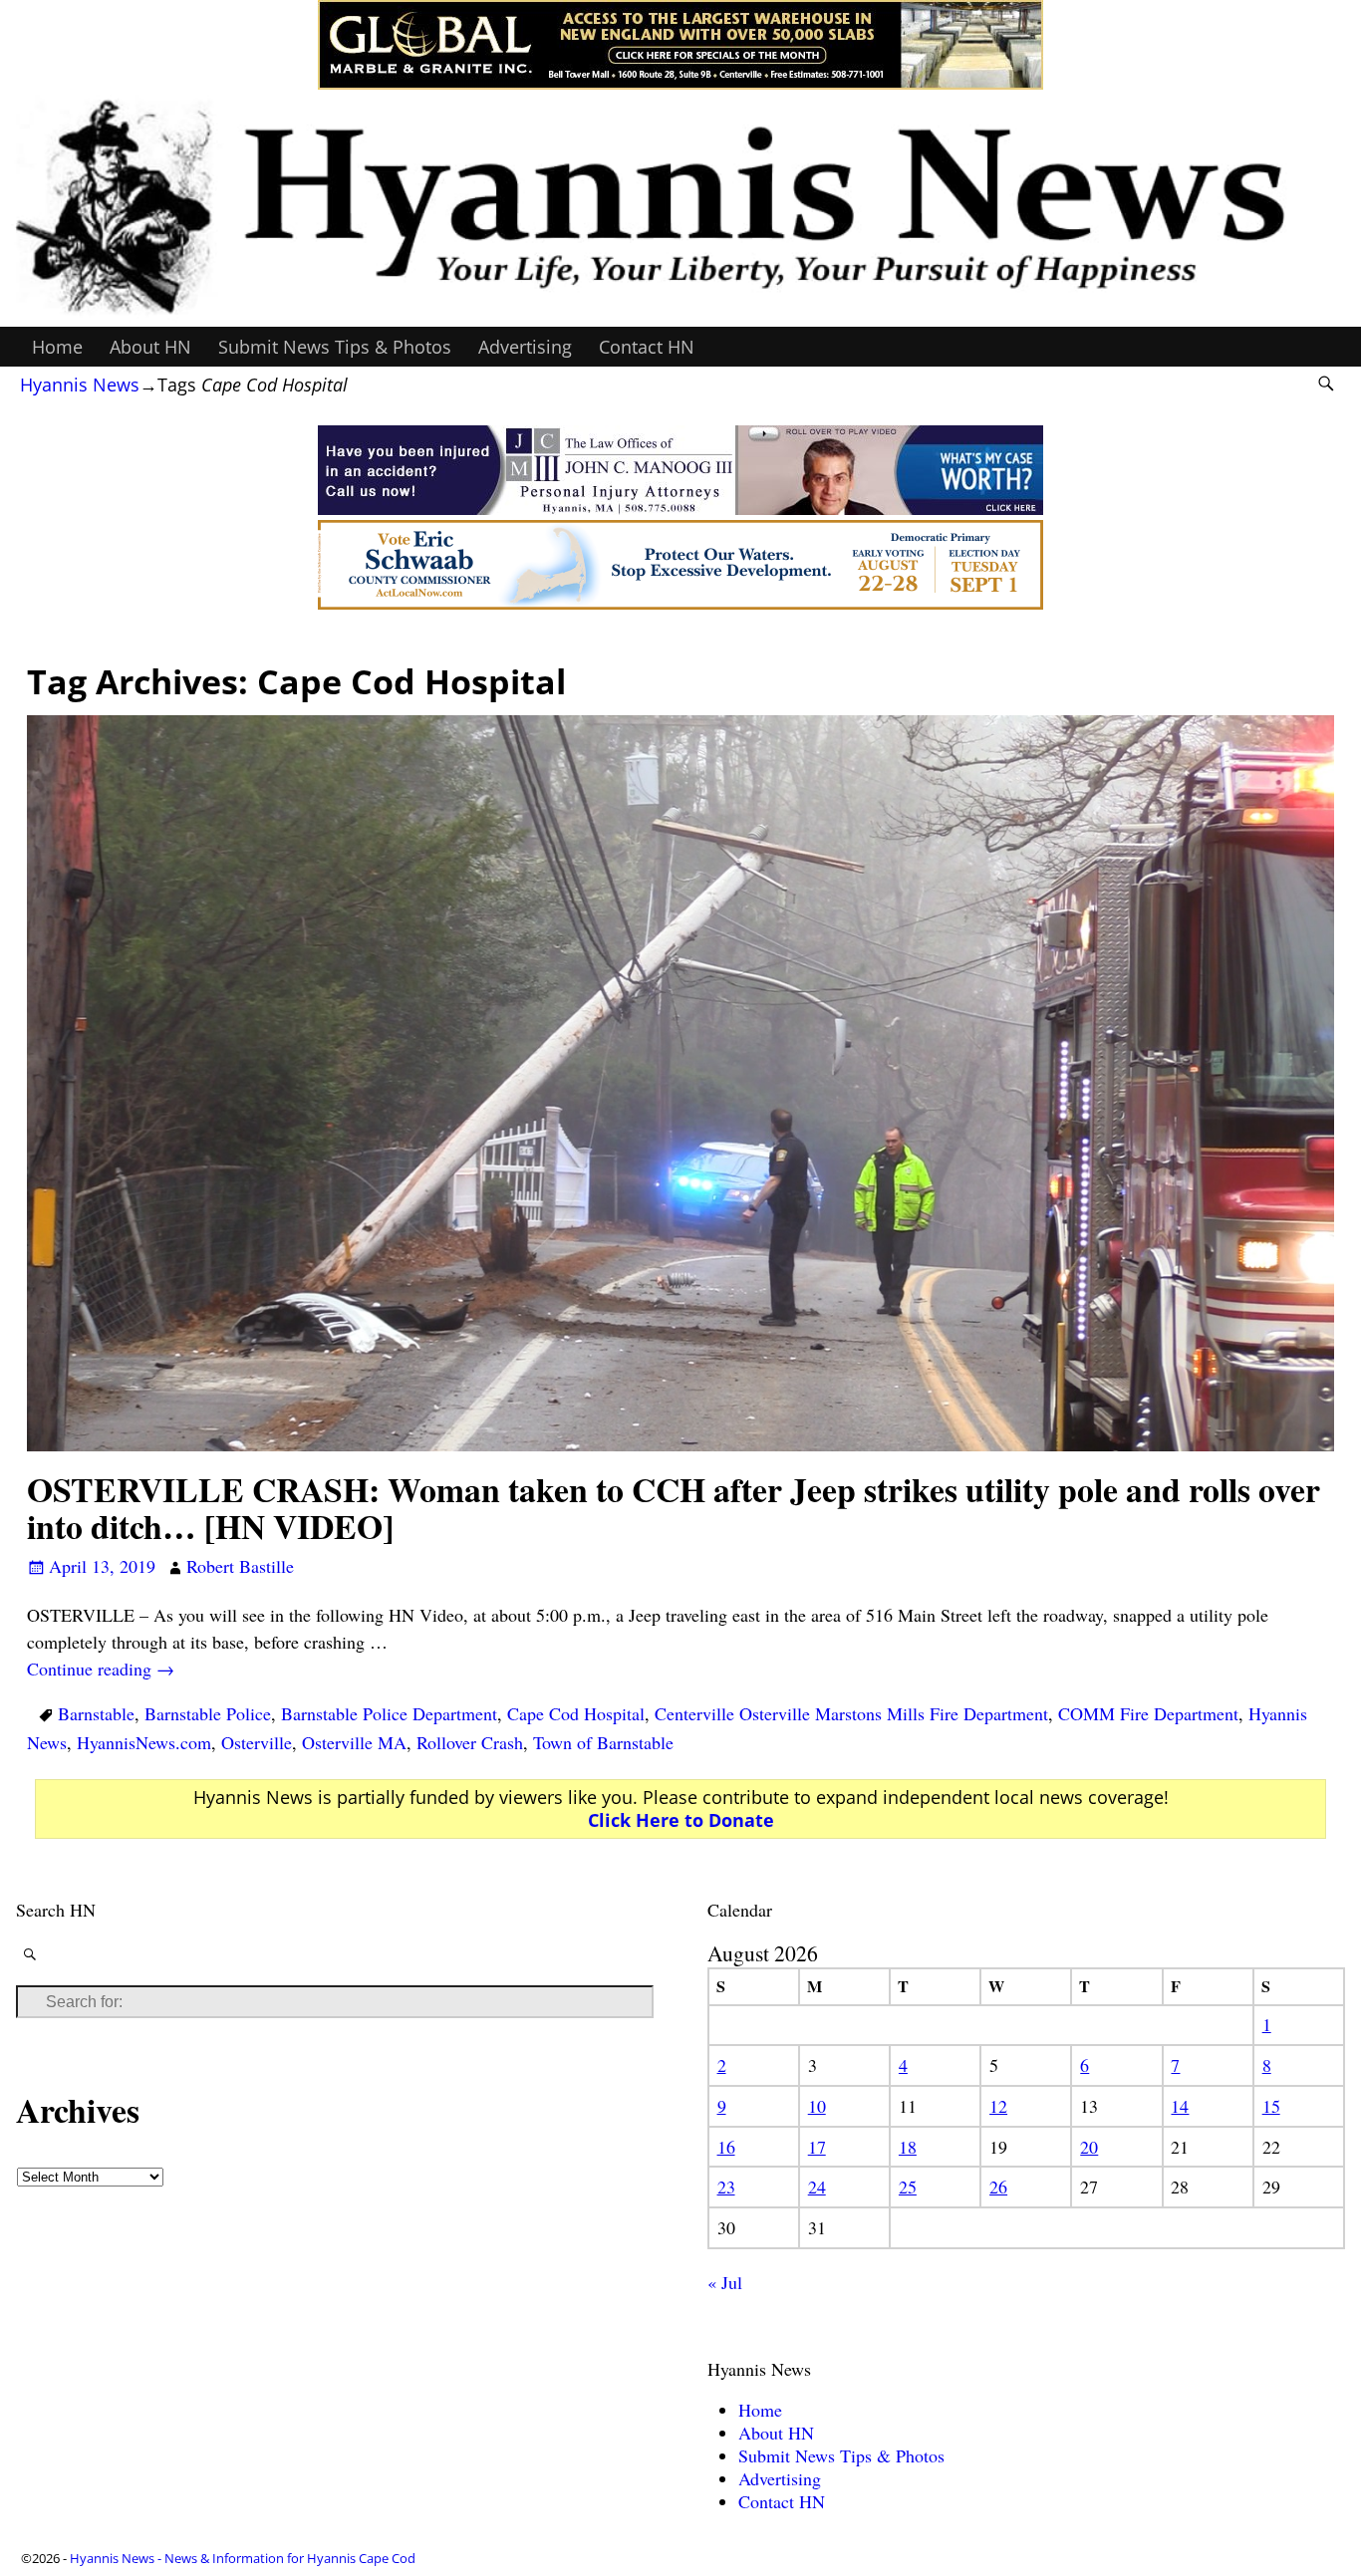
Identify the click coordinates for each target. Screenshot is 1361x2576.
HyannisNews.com (144, 1742)
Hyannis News (80, 385)
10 (817, 2106)
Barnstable (96, 1713)
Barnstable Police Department (389, 1713)
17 (817, 2147)
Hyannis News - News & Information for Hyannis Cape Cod (243, 2558)
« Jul (725, 2282)
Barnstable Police (208, 1713)
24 (817, 2187)
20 (1089, 2147)
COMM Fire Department (1148, 1713)
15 (1271, 2106)
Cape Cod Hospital (576, 1713)
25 (908, 2187)
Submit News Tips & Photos (335, 347)
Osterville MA (354, 1742)
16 (726, 2147)
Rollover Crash (470, 1742)
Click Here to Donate (681, 1820)
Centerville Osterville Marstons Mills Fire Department (851, 1713)
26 (998, 2187)
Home (57, 347)
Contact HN (647, 347)
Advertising (525, 347)
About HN (150, 347)
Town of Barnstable (603, 1742)
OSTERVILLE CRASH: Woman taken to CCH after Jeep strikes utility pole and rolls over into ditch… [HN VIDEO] (674, 1508)
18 (908, 2147)
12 (998, 2106)
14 (1180, 2106)
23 (726, 2187)
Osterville (257, 1742)
